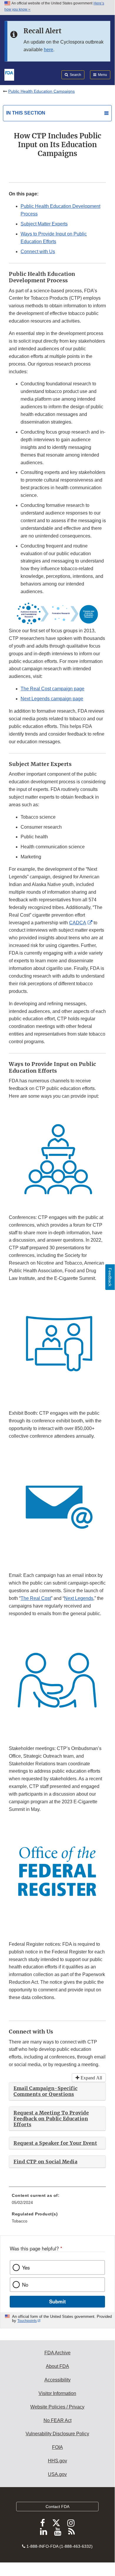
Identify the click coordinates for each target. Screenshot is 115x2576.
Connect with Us (38, 252)
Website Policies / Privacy (57, 2407)
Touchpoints (27, 2321)
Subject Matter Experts (44, 224)
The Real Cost (36, 1598)
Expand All (91, 2078)
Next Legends (79, 1598)
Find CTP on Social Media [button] (45, 2162)
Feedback (110, 1277)
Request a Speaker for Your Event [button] (55, 2143)
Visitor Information (57, 2393)
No (25, 2285)
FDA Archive (57, 2353)
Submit (57, 2301)
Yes (26, 2268)
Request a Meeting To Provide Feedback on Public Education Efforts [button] (51, 2119)
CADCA (78, 923)
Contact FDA (57, 2507)
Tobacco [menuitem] (20, 2221)
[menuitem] (57, 2201)
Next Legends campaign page (52, 699)
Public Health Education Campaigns (41, 91)
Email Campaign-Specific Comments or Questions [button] (46, 2091)
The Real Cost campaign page (52, 689)
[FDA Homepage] (9, 74)
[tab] (57, 2091)
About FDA (57, 2366)
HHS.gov (57, 2461)
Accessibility (57, 2380)
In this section (26, 113)
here (49, 50)
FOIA (57, 2447)
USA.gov (57, 2474)
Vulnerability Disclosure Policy (57, 2434)
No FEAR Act (57, 2420)
